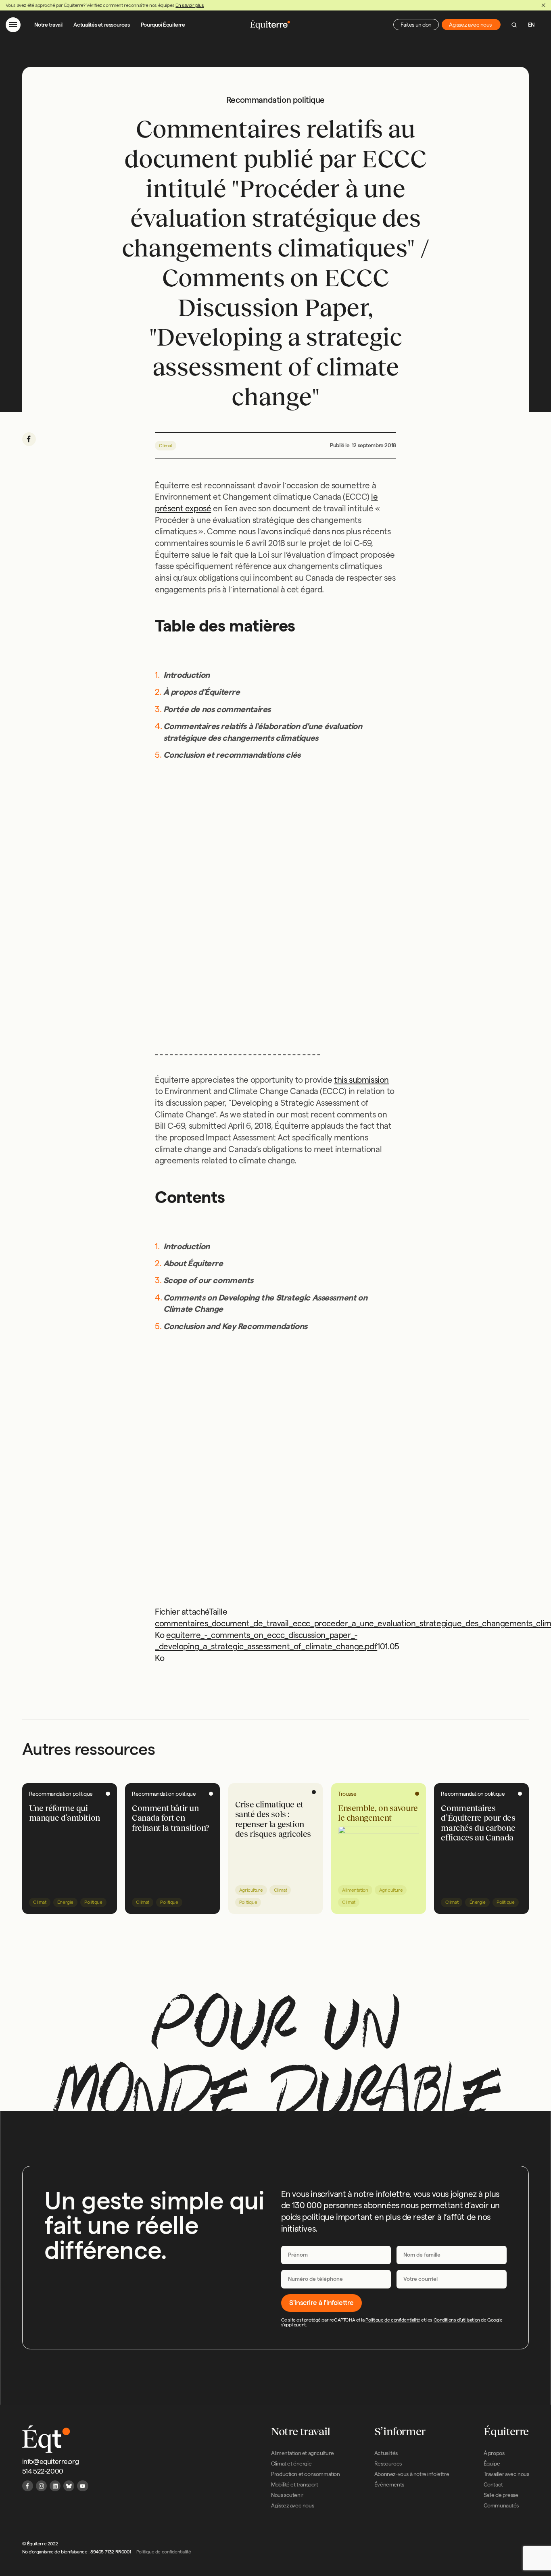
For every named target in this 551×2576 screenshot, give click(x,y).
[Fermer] (543, 5)
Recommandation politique (61, 1794)
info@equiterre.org (51, 2461)
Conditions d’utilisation (457, 2320)
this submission (361, 1079)
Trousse (347, 1794)
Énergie (65, 1902)
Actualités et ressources (101, 25)
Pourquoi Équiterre (163, 25)
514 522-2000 (43, 2471)
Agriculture (251, 1890)
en (531, 25)
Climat (166, 445)
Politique (93, 1902)
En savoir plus (190, 5)
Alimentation (355, 1890)
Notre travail (48, 25)
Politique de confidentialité (393, 2320)
